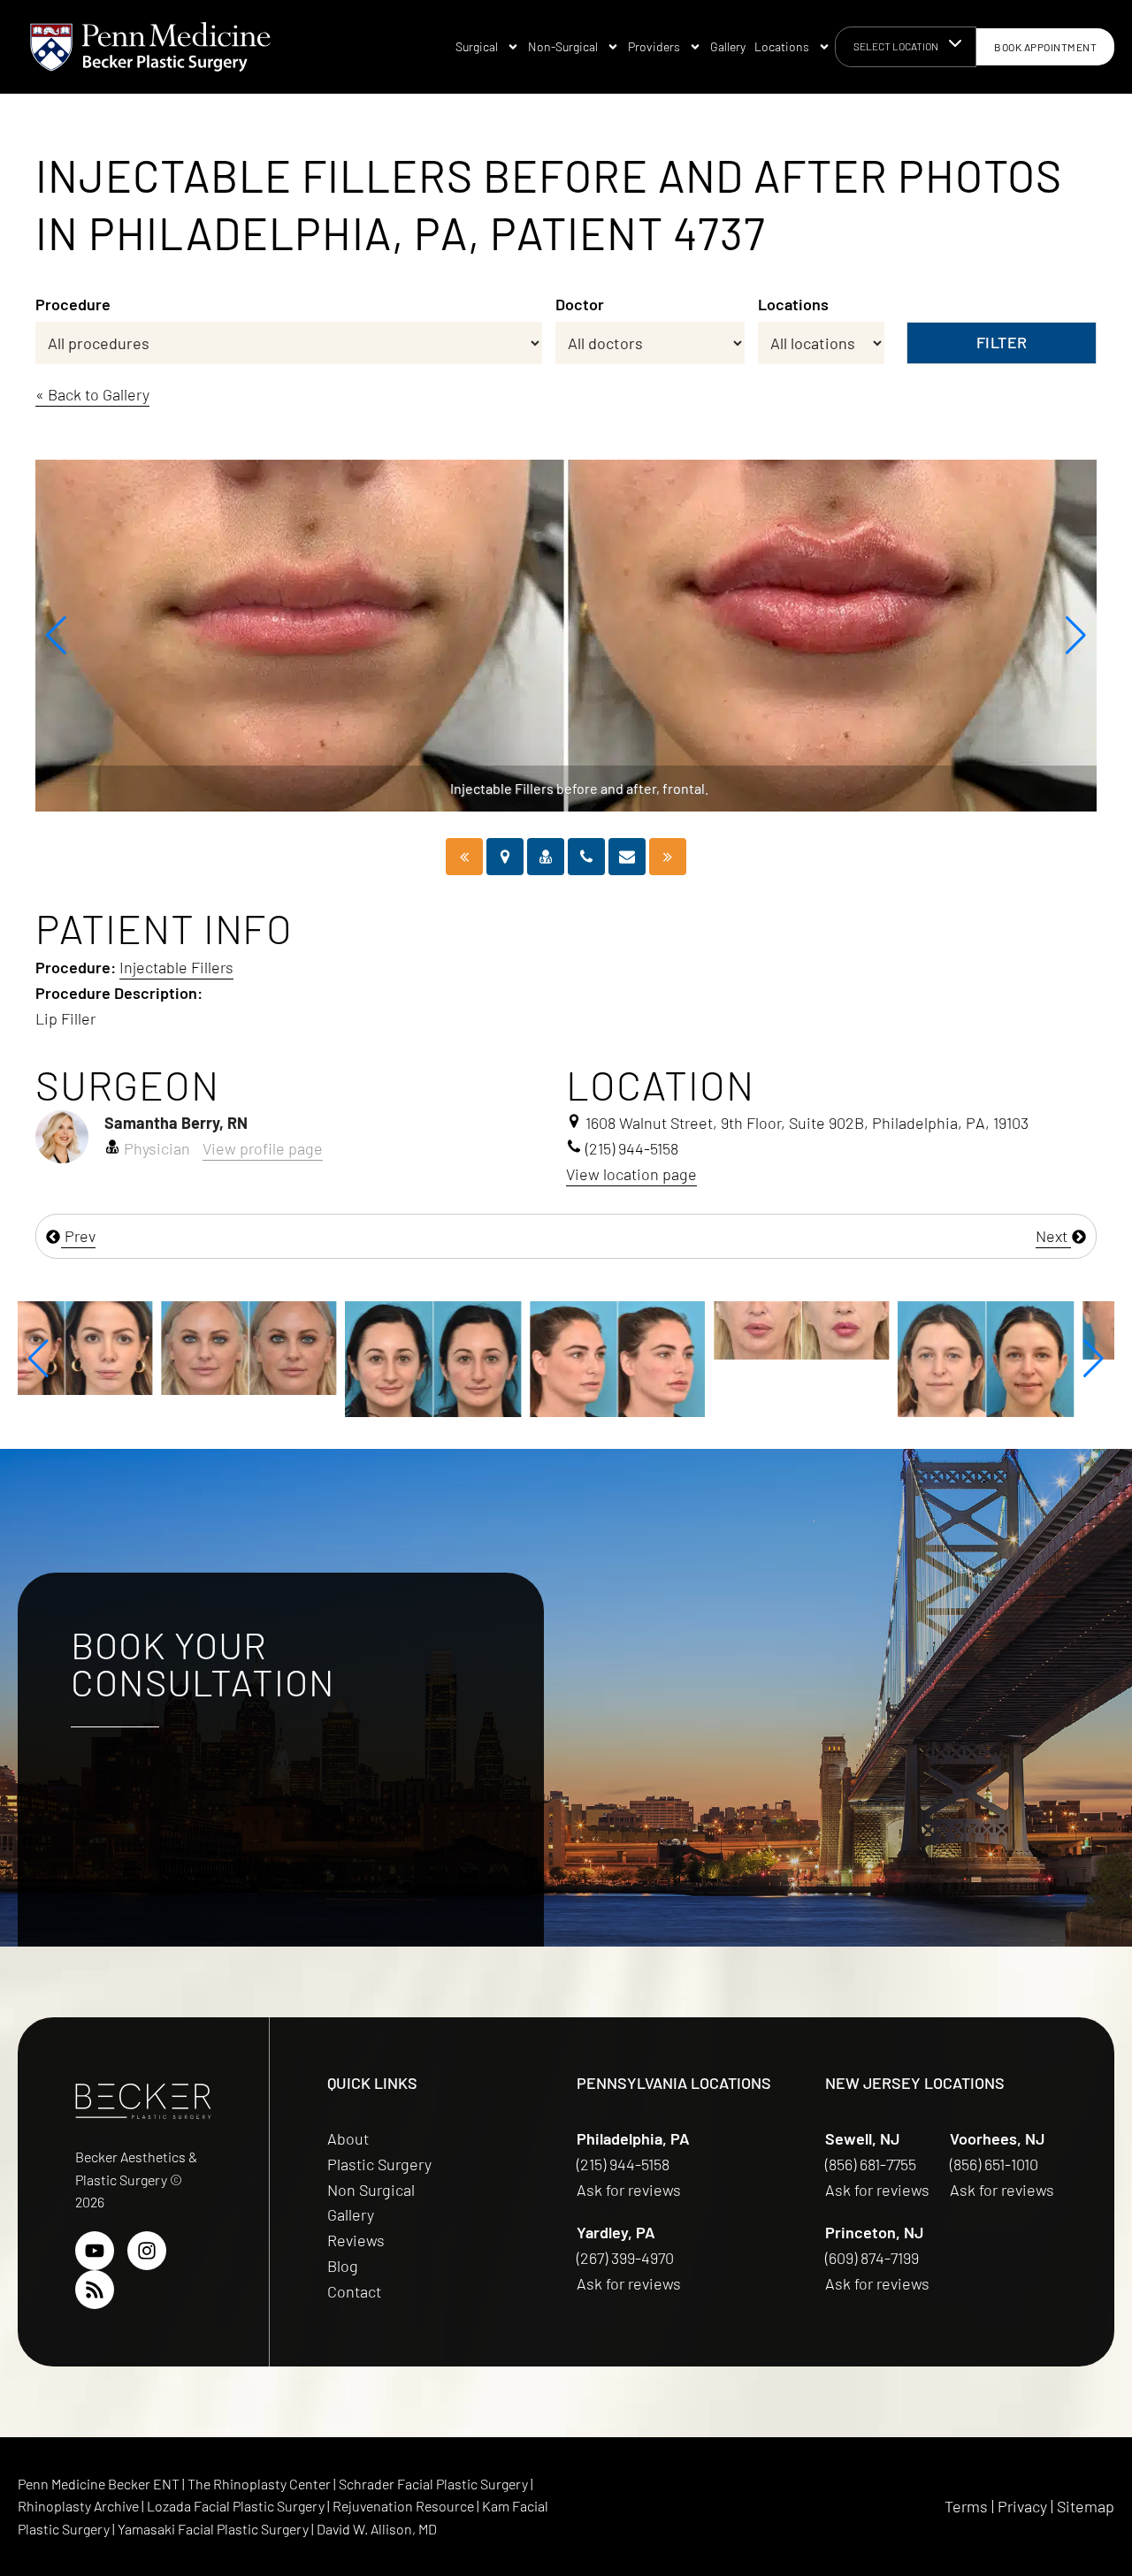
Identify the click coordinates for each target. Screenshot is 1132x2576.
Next (1053, 1236)
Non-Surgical (563, 46)
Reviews (356, 2240)
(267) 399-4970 (627, 2258)
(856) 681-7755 (872, 2164)
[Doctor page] (546, 857)
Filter (1002, 342)
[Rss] (95, 2290)
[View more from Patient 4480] (474, 1357)
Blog (343, 2266)
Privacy (1022, 2506)
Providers (654, 46)
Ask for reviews (629, 2190)
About (348, 2138)
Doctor (580, 304)
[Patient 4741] (464, 857)
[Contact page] (627, 857)
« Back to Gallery (92, 394)
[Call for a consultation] (586, 857)
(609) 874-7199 (874, 2258)
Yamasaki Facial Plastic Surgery (213, 2529)
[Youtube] (95, 2251)
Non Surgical (371, 2190)
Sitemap (1086, 2506)
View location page (631, 1174)
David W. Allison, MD (377, 2529)
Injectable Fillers (176, 967)
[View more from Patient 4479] (289, 1357)
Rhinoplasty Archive (80, 2506)
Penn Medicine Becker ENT (99, 2484)
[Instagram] (147, 2251)
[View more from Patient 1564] (105, 1346)
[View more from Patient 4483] (1027, 1328)
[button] (56, 636)
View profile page (263, 1148)
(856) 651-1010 (996, 2164)
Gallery (728, 46)
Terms (966, 2506)
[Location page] (505, 857)
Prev (78, 1236)
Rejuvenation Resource (405, 2506)
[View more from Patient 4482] (658, 1328)
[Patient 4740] (668, 857)
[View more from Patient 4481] (842, 1357)
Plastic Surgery (379, 2164)
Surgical (477, 46)
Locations (782, 46)
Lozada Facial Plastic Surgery (237, 2506)
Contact (354, 2291)
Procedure (73, 304)
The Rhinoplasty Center (260, 2484)
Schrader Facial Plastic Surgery (435, 2484)
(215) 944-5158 (623, 2164)
